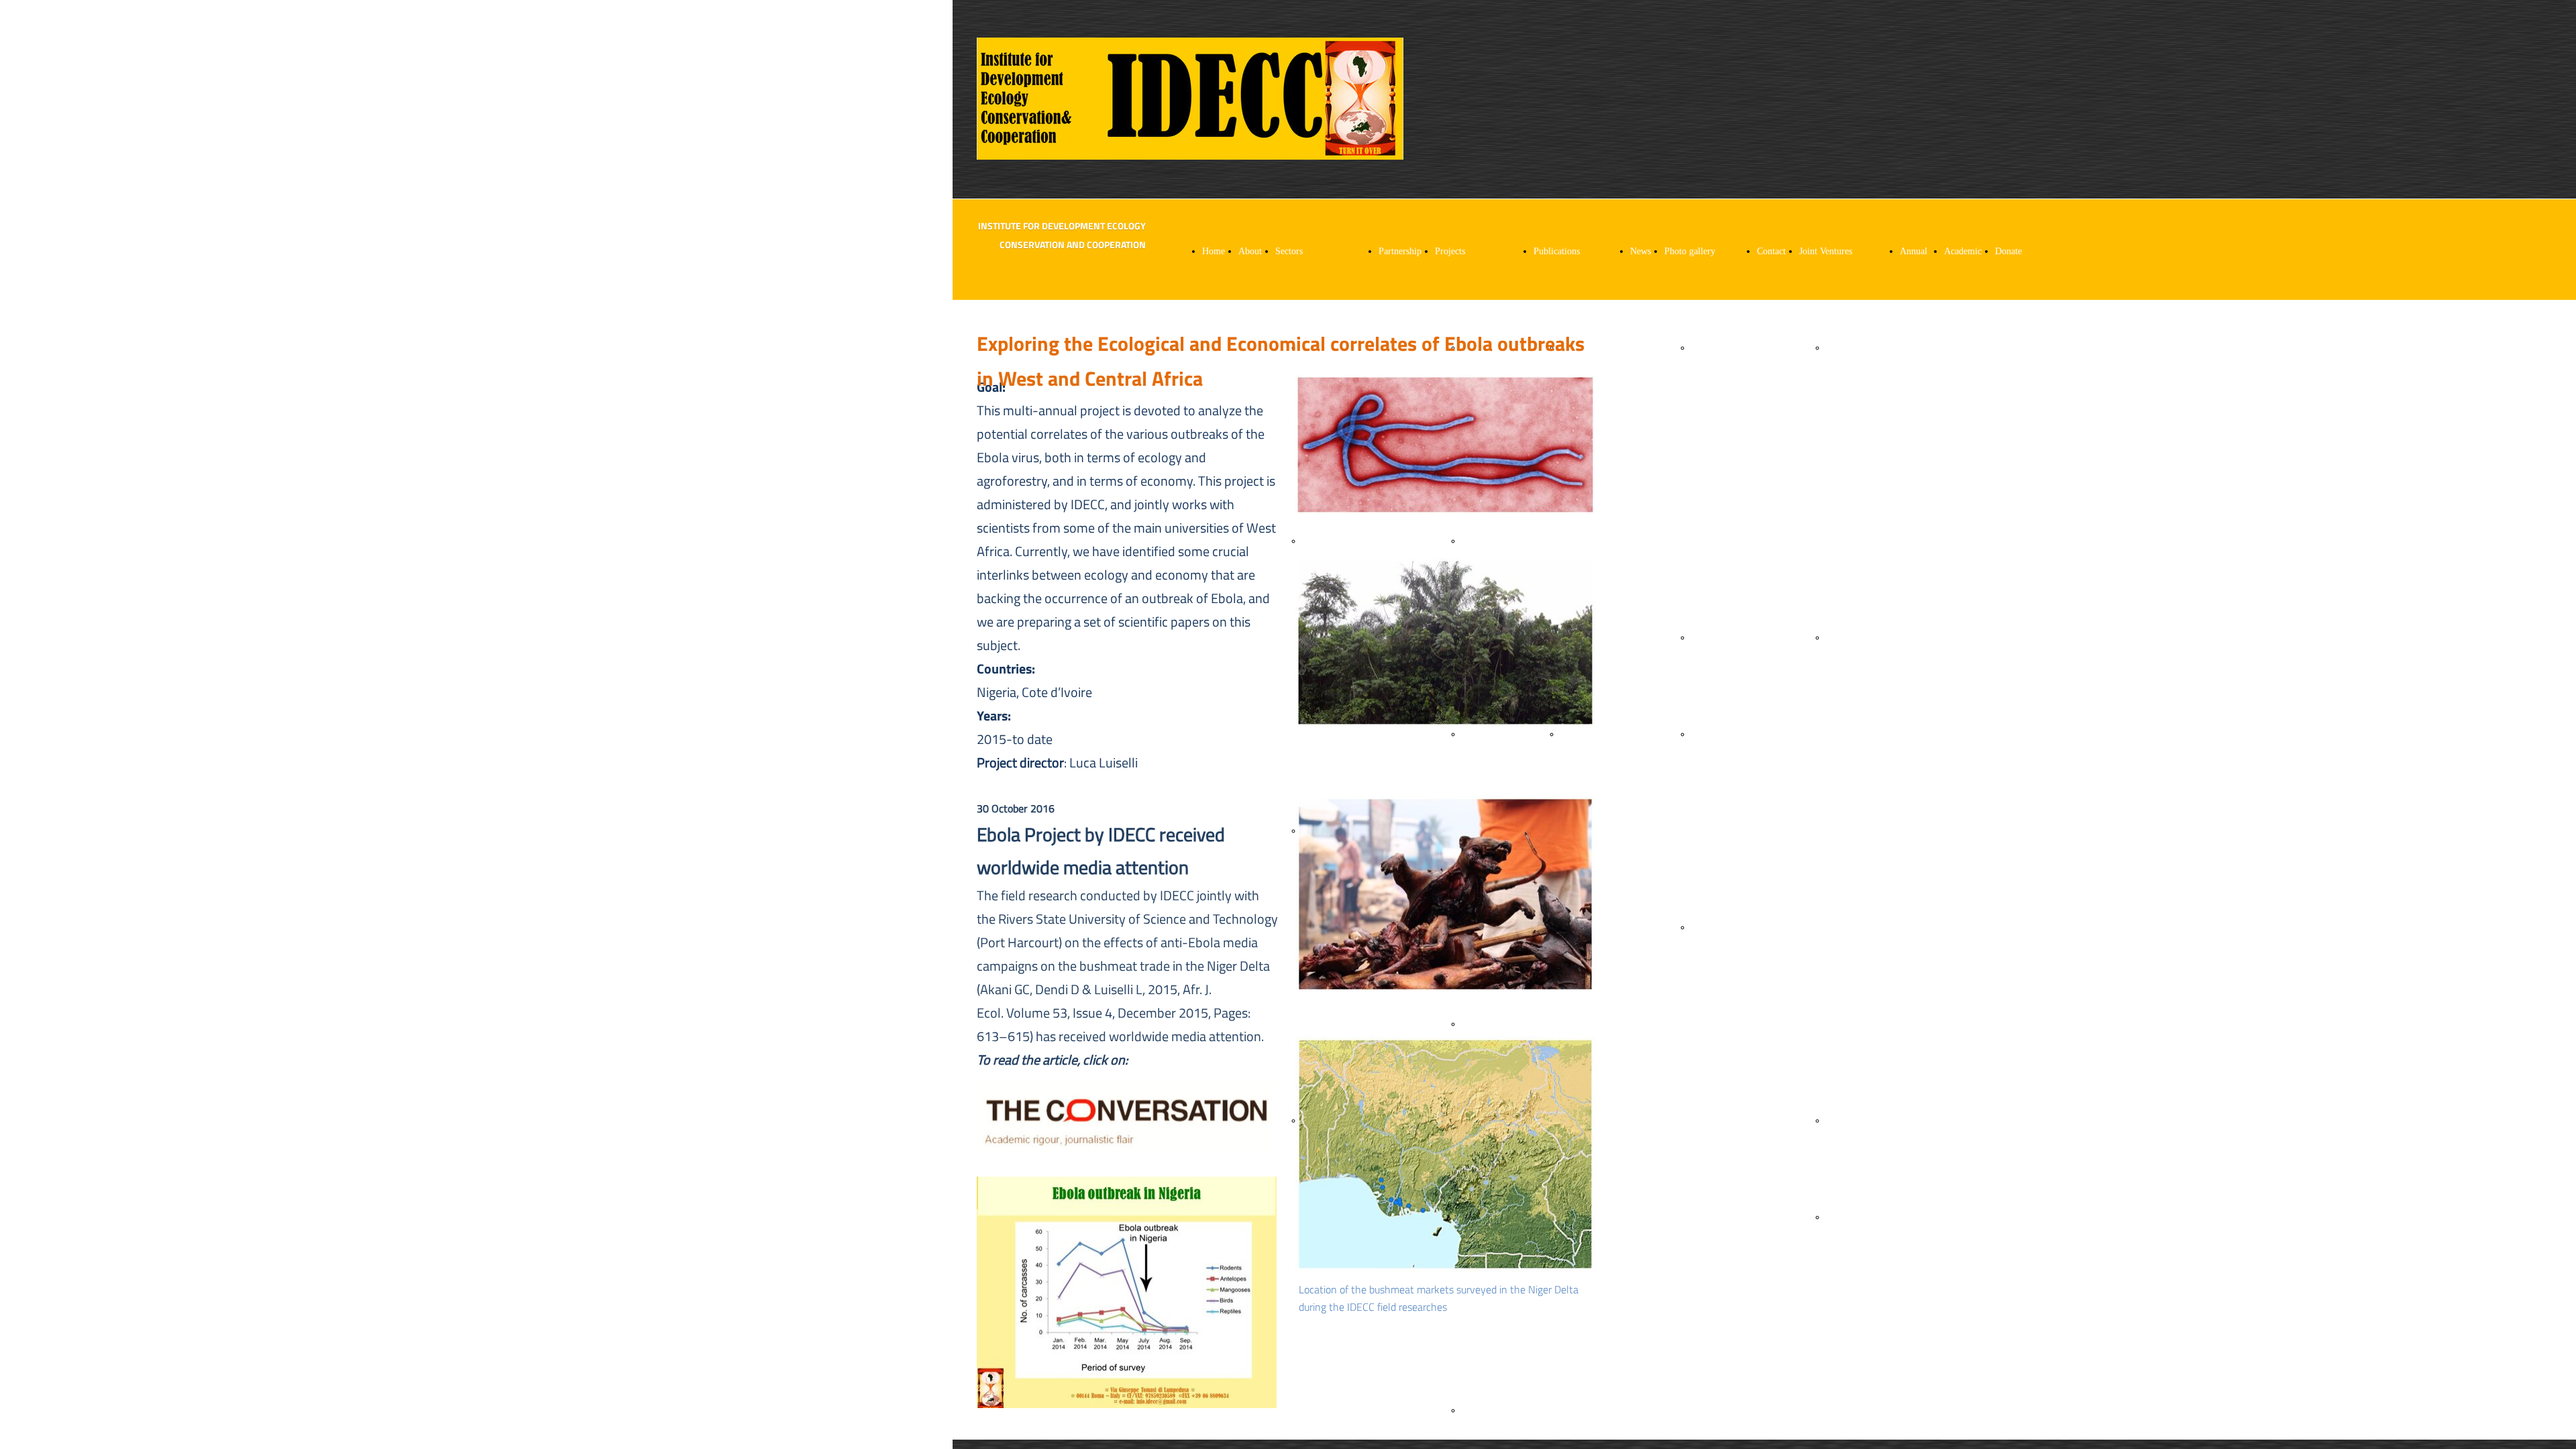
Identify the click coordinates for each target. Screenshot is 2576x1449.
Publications (1557, 251)
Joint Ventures (1826, 251)
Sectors (1289, 251)
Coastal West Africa (1705, 444)
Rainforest (1711, 638)
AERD (1839, 1121)
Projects (1450, 251)
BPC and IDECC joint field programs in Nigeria (1849, 831)
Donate (2008, 251)
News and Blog (1641, 348)
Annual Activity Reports (1915, 348)
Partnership (1400, 251)
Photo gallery (1690, 251)
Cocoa (1473, 734)
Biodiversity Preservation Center (1849, 444)
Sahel (1702, 927)
